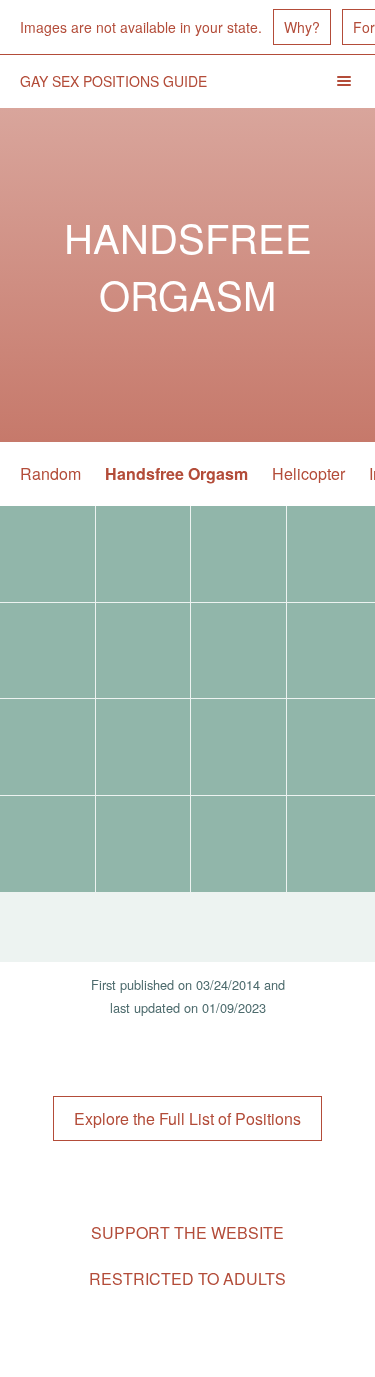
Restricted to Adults (187, 1278)
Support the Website (187, 1232)
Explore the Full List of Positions (187, 1118)
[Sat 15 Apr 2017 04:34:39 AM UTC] (47, 651)
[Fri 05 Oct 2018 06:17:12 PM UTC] (143, 554)
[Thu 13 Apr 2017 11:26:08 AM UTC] (47, 747)
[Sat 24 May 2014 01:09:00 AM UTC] (47, 844)
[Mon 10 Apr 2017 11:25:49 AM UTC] (143, 747)
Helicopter (308, 473)
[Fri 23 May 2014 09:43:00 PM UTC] (143, 844)
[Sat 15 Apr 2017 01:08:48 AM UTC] (143, 651)
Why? (302, 27)
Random (50, 473)
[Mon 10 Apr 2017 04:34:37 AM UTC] (238, 747)
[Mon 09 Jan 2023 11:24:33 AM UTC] (47, 554)
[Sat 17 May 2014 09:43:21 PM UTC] (238, 844)
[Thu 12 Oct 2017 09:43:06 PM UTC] (238, 554)
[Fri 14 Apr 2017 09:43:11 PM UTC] (238, 651)
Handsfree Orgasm (176, 473)
